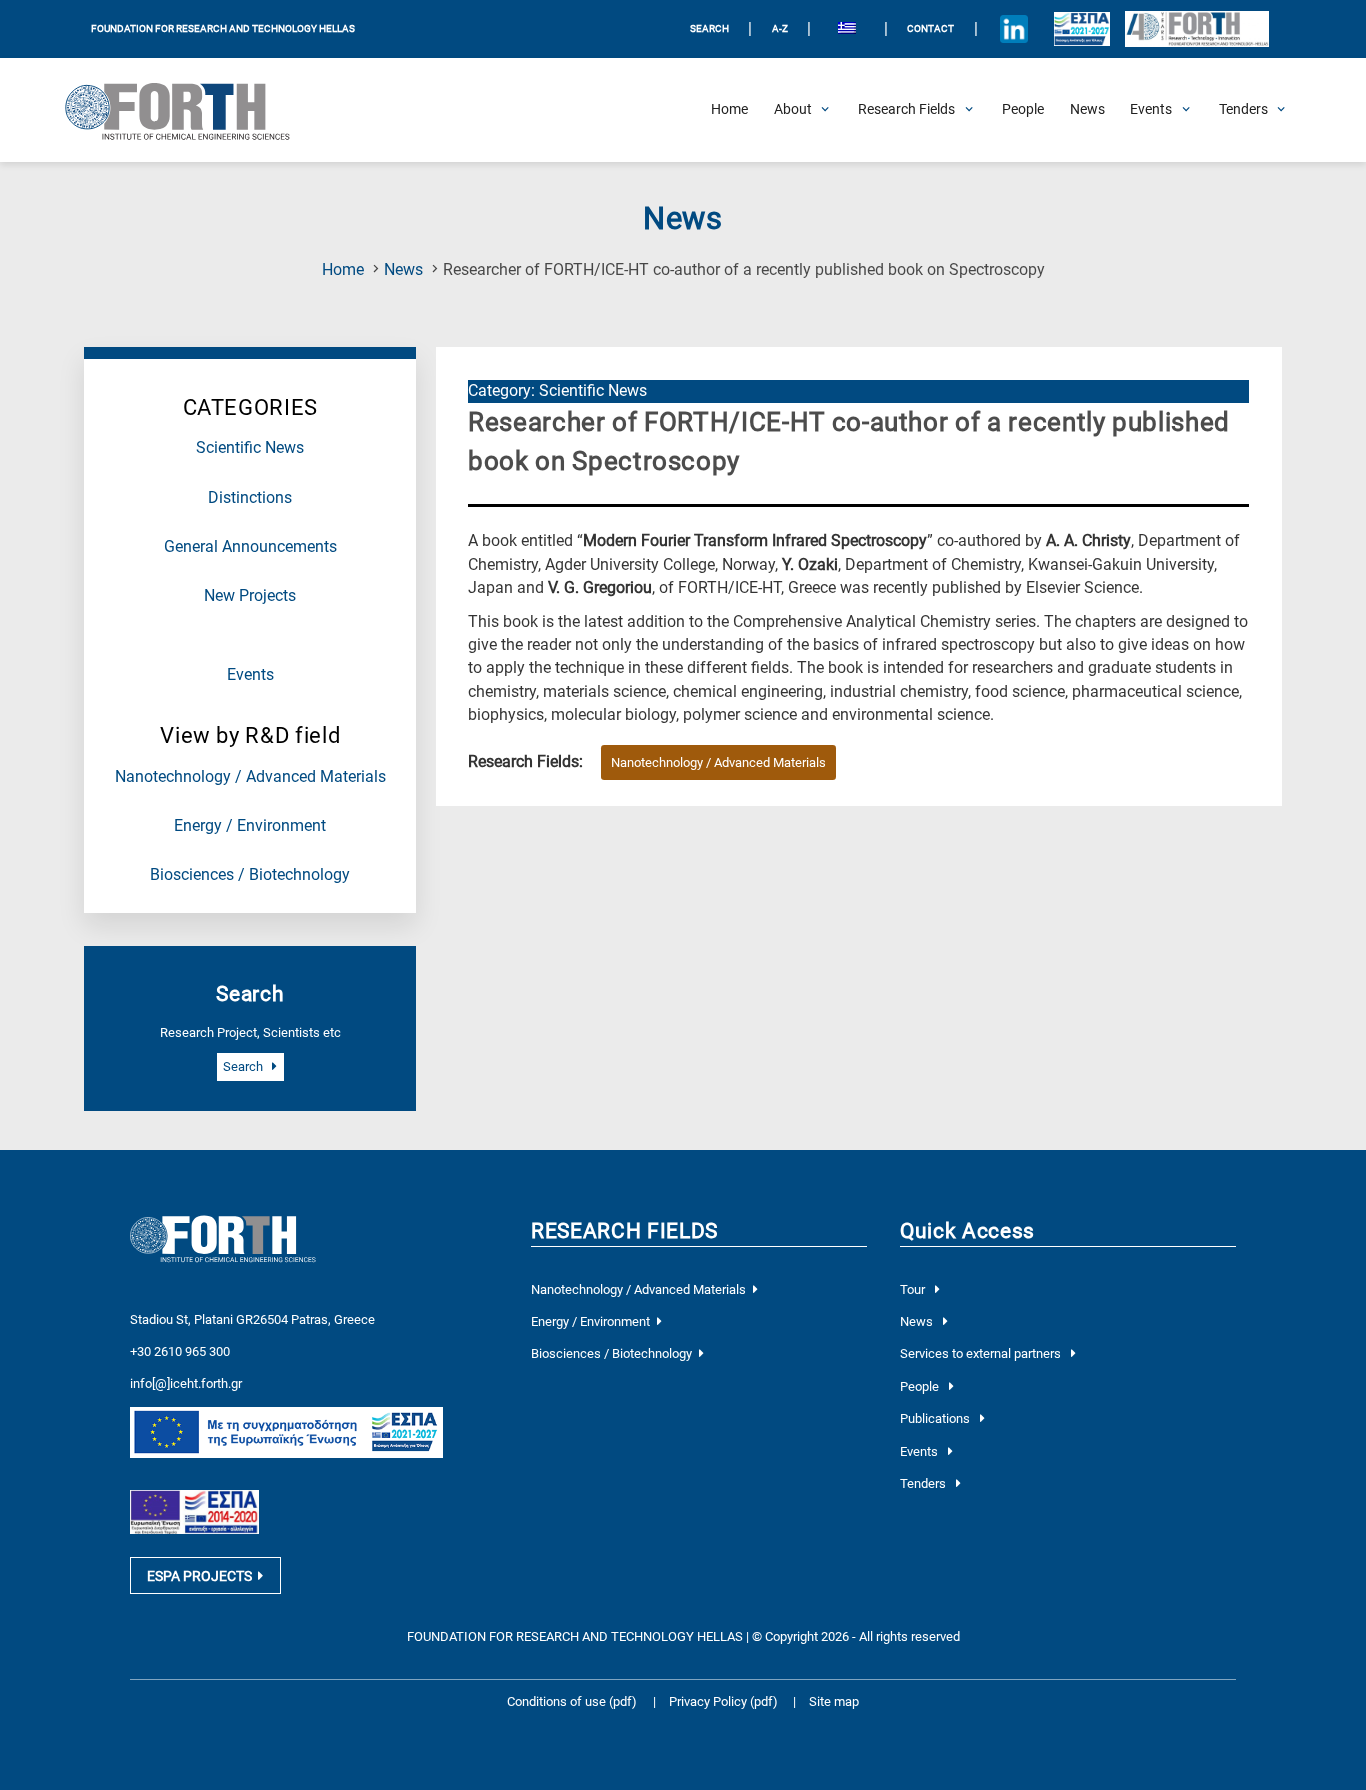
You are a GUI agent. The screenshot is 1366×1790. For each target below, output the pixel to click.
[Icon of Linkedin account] (1013, 29)
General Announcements (250, 547)
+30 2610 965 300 (180, 1351)
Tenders (924, 1483)
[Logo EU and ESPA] (1081, 29)
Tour (914, 1289)
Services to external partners (982, 1353)
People (921, 1386)
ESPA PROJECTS (199, 1576)
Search (244, 1066)
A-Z (780, 28)
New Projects (250, 596)
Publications (936, 1418)
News (403, 270)
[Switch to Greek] (847, 29)
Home (343, 270)
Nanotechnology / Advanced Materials (250, 777)
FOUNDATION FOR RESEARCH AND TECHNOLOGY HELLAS (223, 28)
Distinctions (250, 498)
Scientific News (250, 448)
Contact (930, 28)
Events (250, 675)
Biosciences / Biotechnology (250, 875)
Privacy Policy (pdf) (725, 1701)
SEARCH (709, 28)
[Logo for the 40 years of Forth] (1197, 29)
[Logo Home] (188, 110)
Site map (834, 1701)
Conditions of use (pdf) (572, 1701)
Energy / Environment (250, 826)
